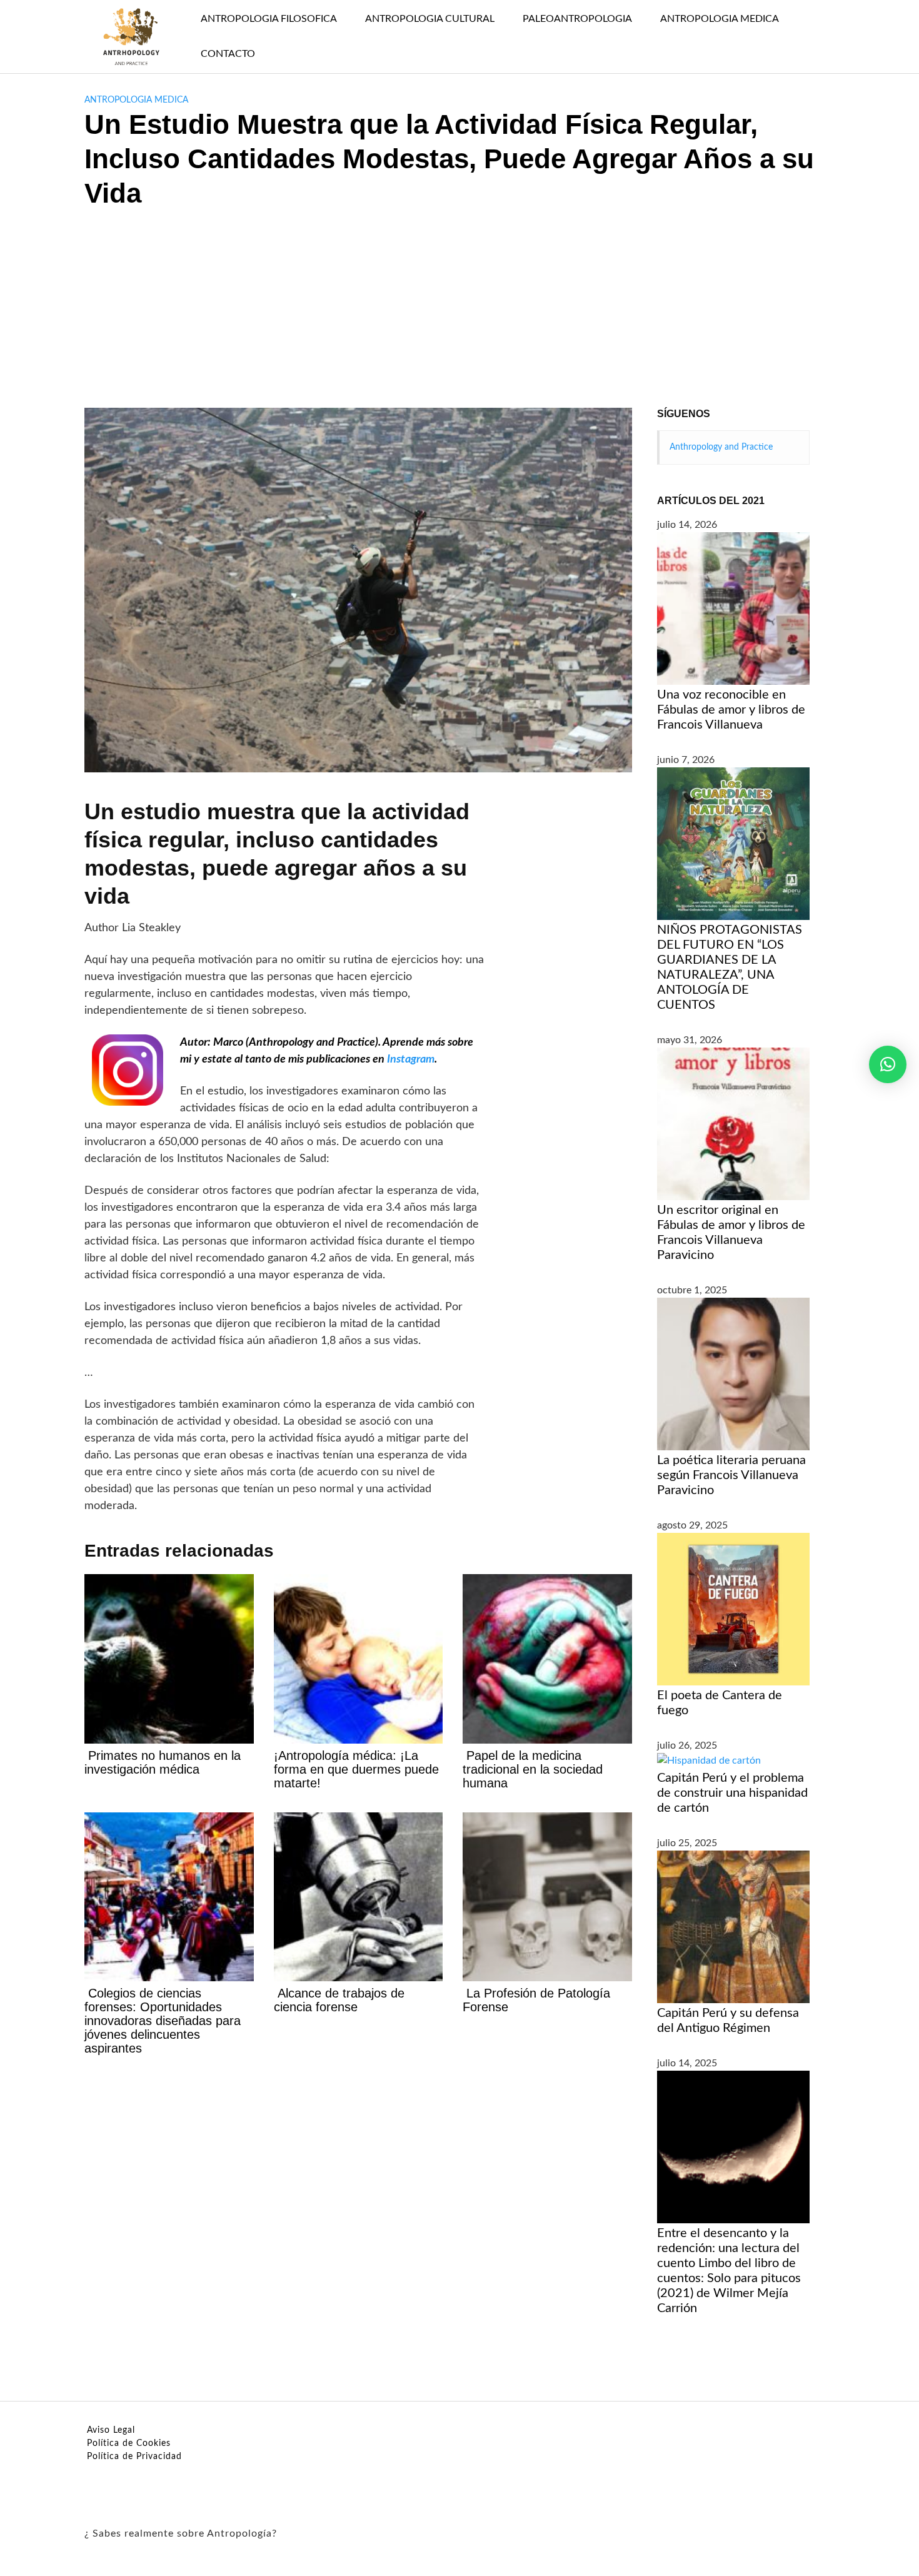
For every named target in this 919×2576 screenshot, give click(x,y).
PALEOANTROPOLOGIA (577, 19)
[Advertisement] (459, 314)
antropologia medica (136, 100)
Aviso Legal (111, 2430)
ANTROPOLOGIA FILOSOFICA (269, 19)
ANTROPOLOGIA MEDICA (720, 19)
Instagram (411, 1059)
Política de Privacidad (134, 2457)
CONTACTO (228, 54)
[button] (888, 1064)
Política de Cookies (129, 2443)
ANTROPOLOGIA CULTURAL (430, 19)
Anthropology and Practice (721, 447)
